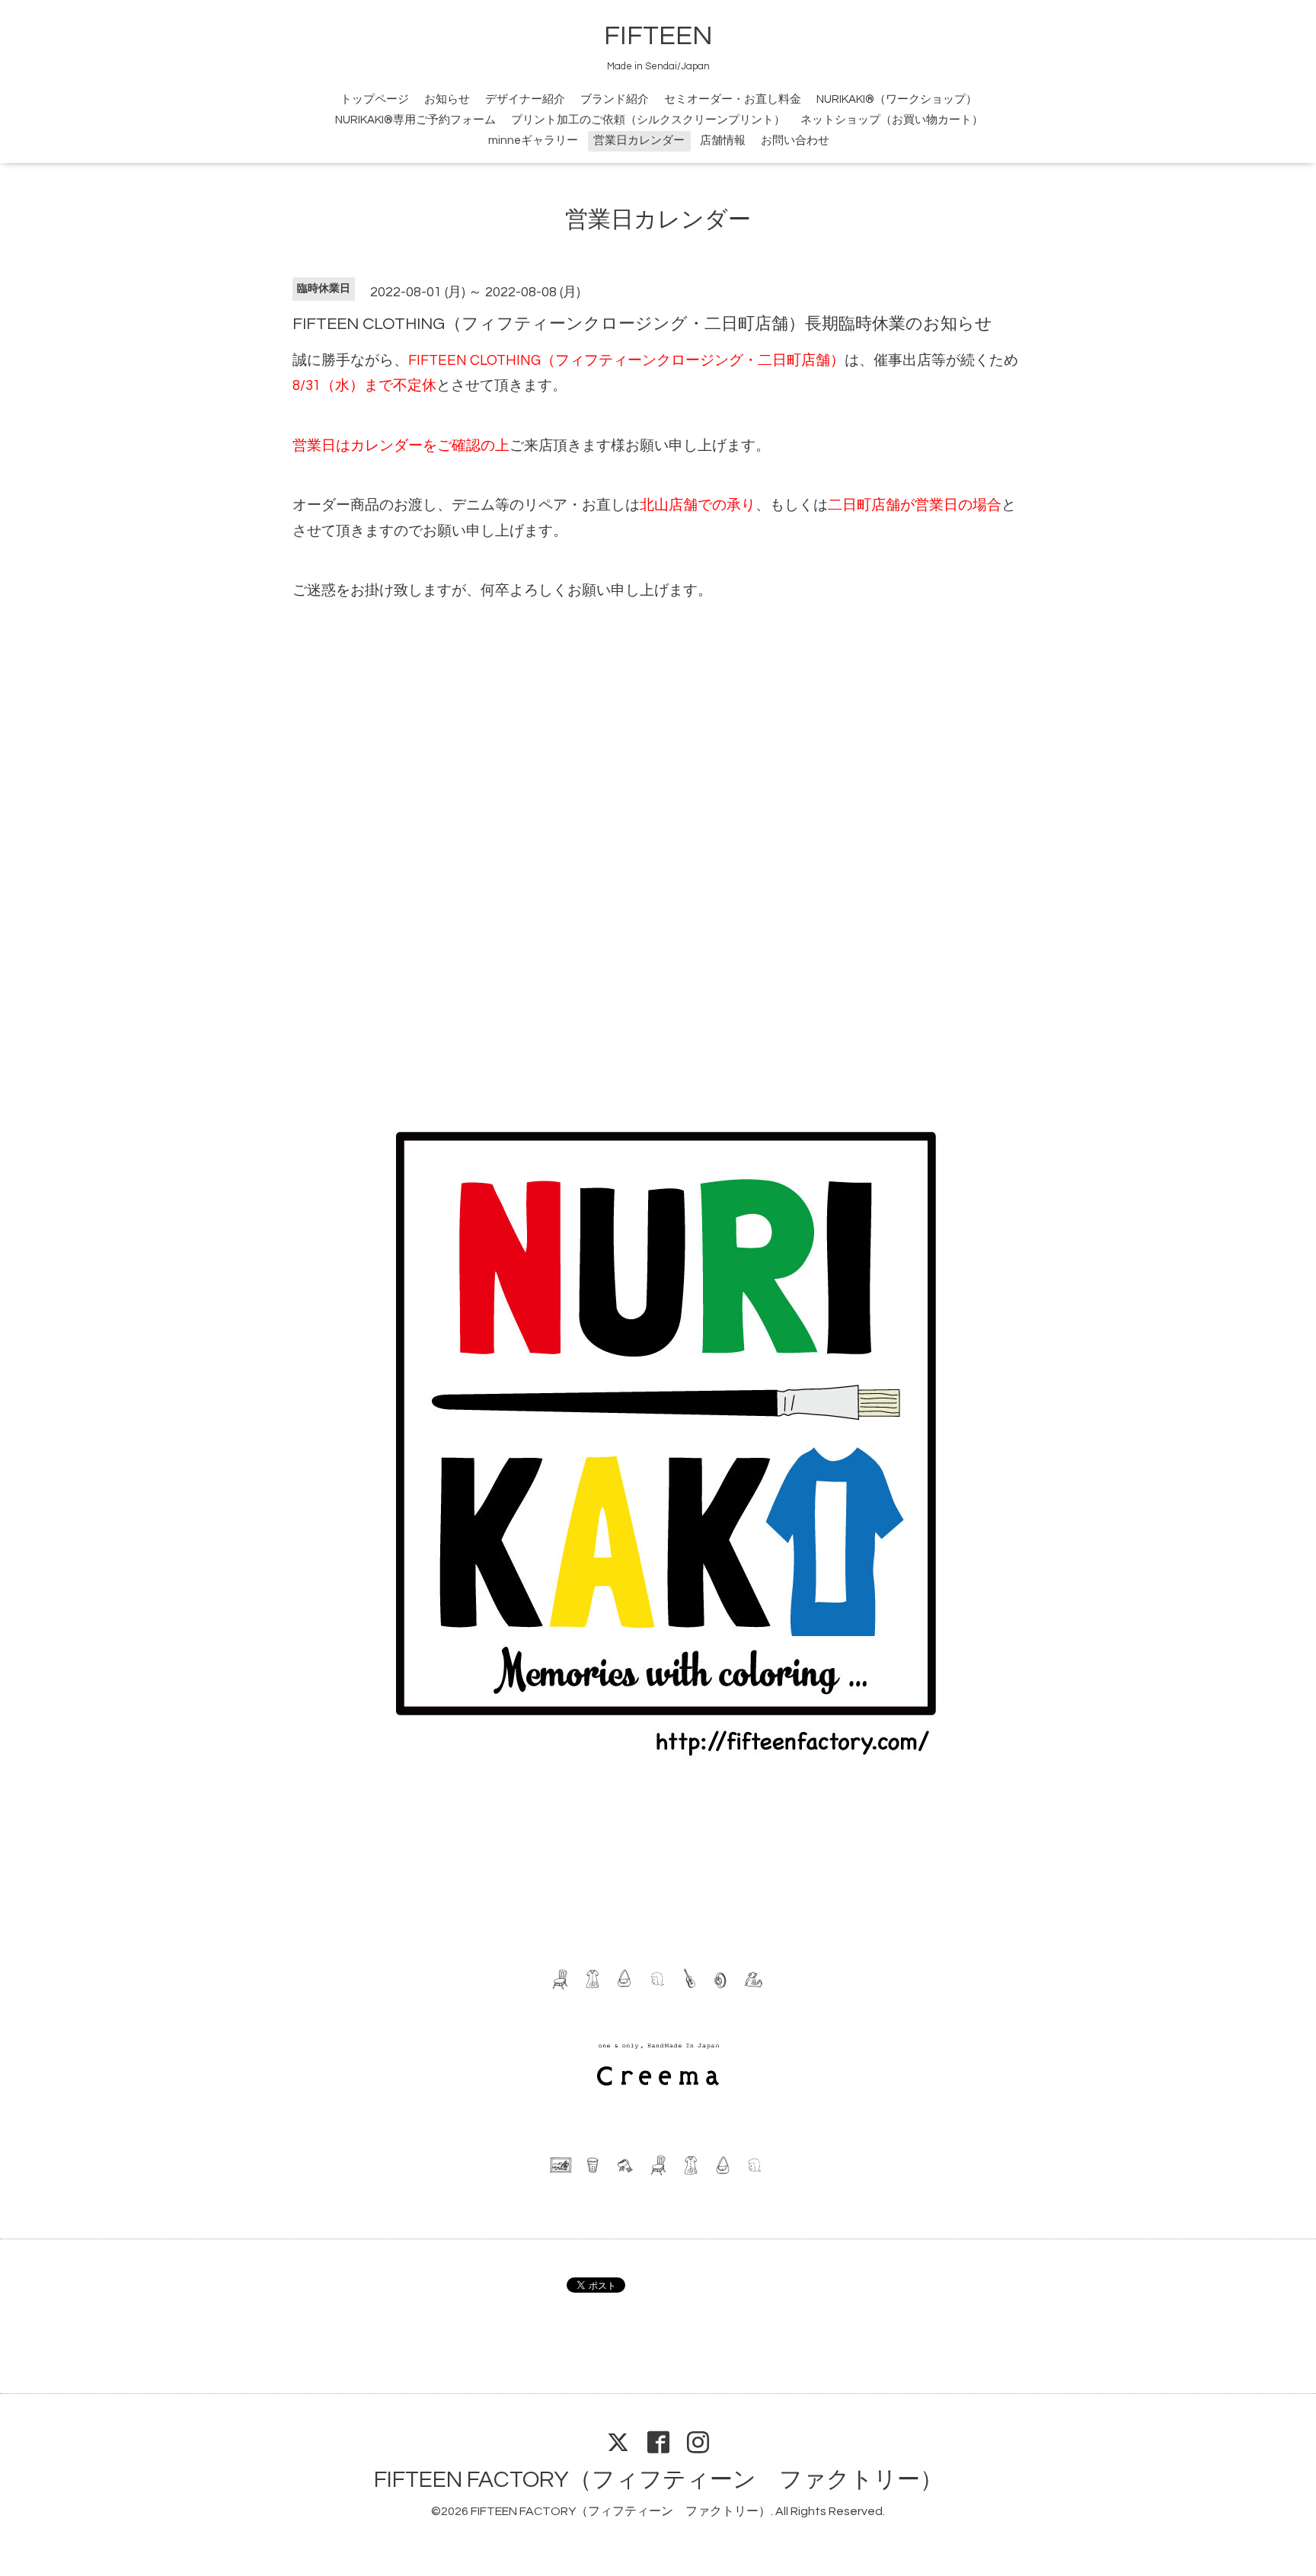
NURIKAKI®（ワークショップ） (897, 99)
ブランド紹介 (615, 99)
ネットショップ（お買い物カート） (892, 120)
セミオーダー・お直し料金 (733, 99)
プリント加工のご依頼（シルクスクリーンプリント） (648, 120)
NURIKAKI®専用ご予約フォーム (415, 120)
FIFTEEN (658, 36)
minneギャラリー (533, 141)
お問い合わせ (795, 141)
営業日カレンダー (639, 141)
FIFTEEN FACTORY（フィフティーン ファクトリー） (658, 2480)
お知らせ (447, 99)
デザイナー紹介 (525, 99)
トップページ (375, 99)
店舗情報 (723, 141)
